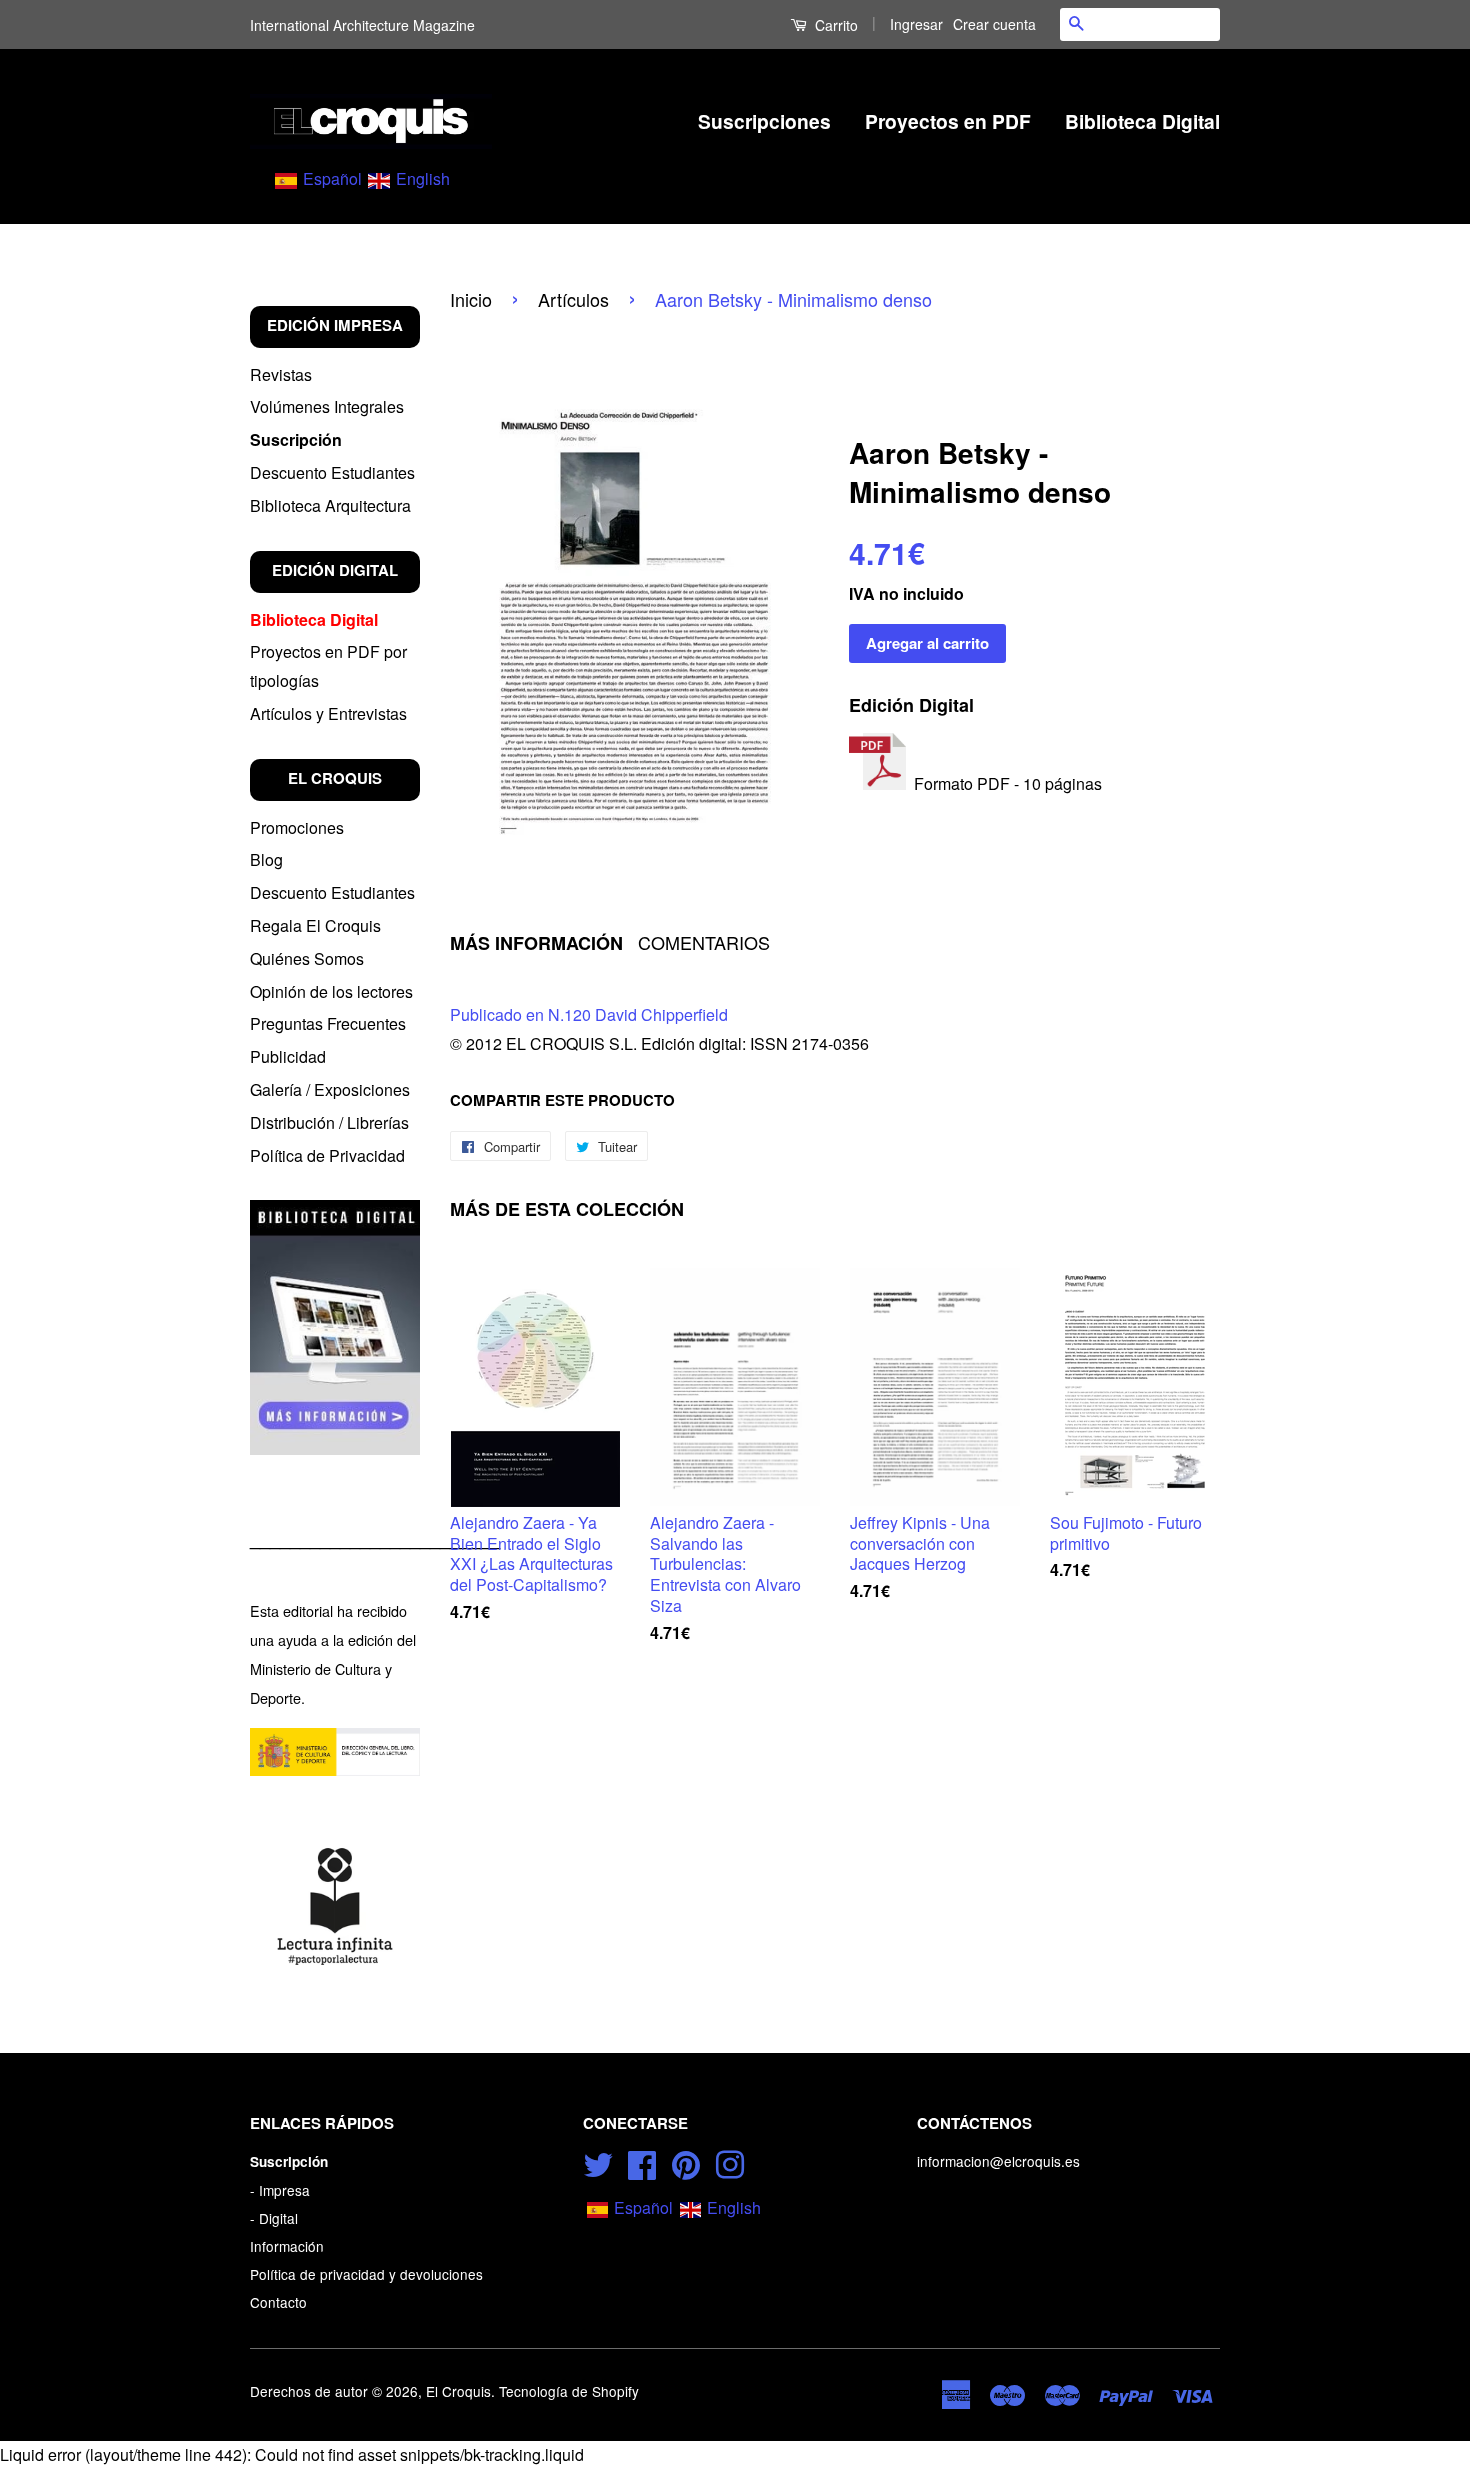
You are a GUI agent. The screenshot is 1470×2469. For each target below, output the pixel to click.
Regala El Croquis (315, 925)
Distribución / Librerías (329, 1122)
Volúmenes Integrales (327, 406)
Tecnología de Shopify (569, 2391)
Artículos (573, 299)
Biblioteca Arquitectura (330, 505)
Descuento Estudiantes (332, 472)
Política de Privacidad (327, 1155)
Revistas (281, 374)
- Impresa (280, 2190)
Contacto (278, 2302)
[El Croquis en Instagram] (730, 2162)
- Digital (274, 2218)
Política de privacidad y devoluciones (366, 2274)
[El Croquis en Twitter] (598, 2162)
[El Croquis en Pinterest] (686, 2162)
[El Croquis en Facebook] (642, 2162)
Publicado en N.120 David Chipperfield (589, 1014)
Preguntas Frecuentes (328, 1023)
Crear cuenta (994, 24)
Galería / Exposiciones (330, 1089)
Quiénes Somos (307, 958)
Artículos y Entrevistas (328, 713)
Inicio (471, 299)
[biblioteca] (335, 1327)
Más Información (536, 943)
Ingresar (916, 24)
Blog (266, 859)
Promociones (297, 827)
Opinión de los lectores (331, 991)
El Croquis (458, 2391)
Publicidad (288, 1056)
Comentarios (704, 942)
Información (287, 2246)
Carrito (834, 25)
